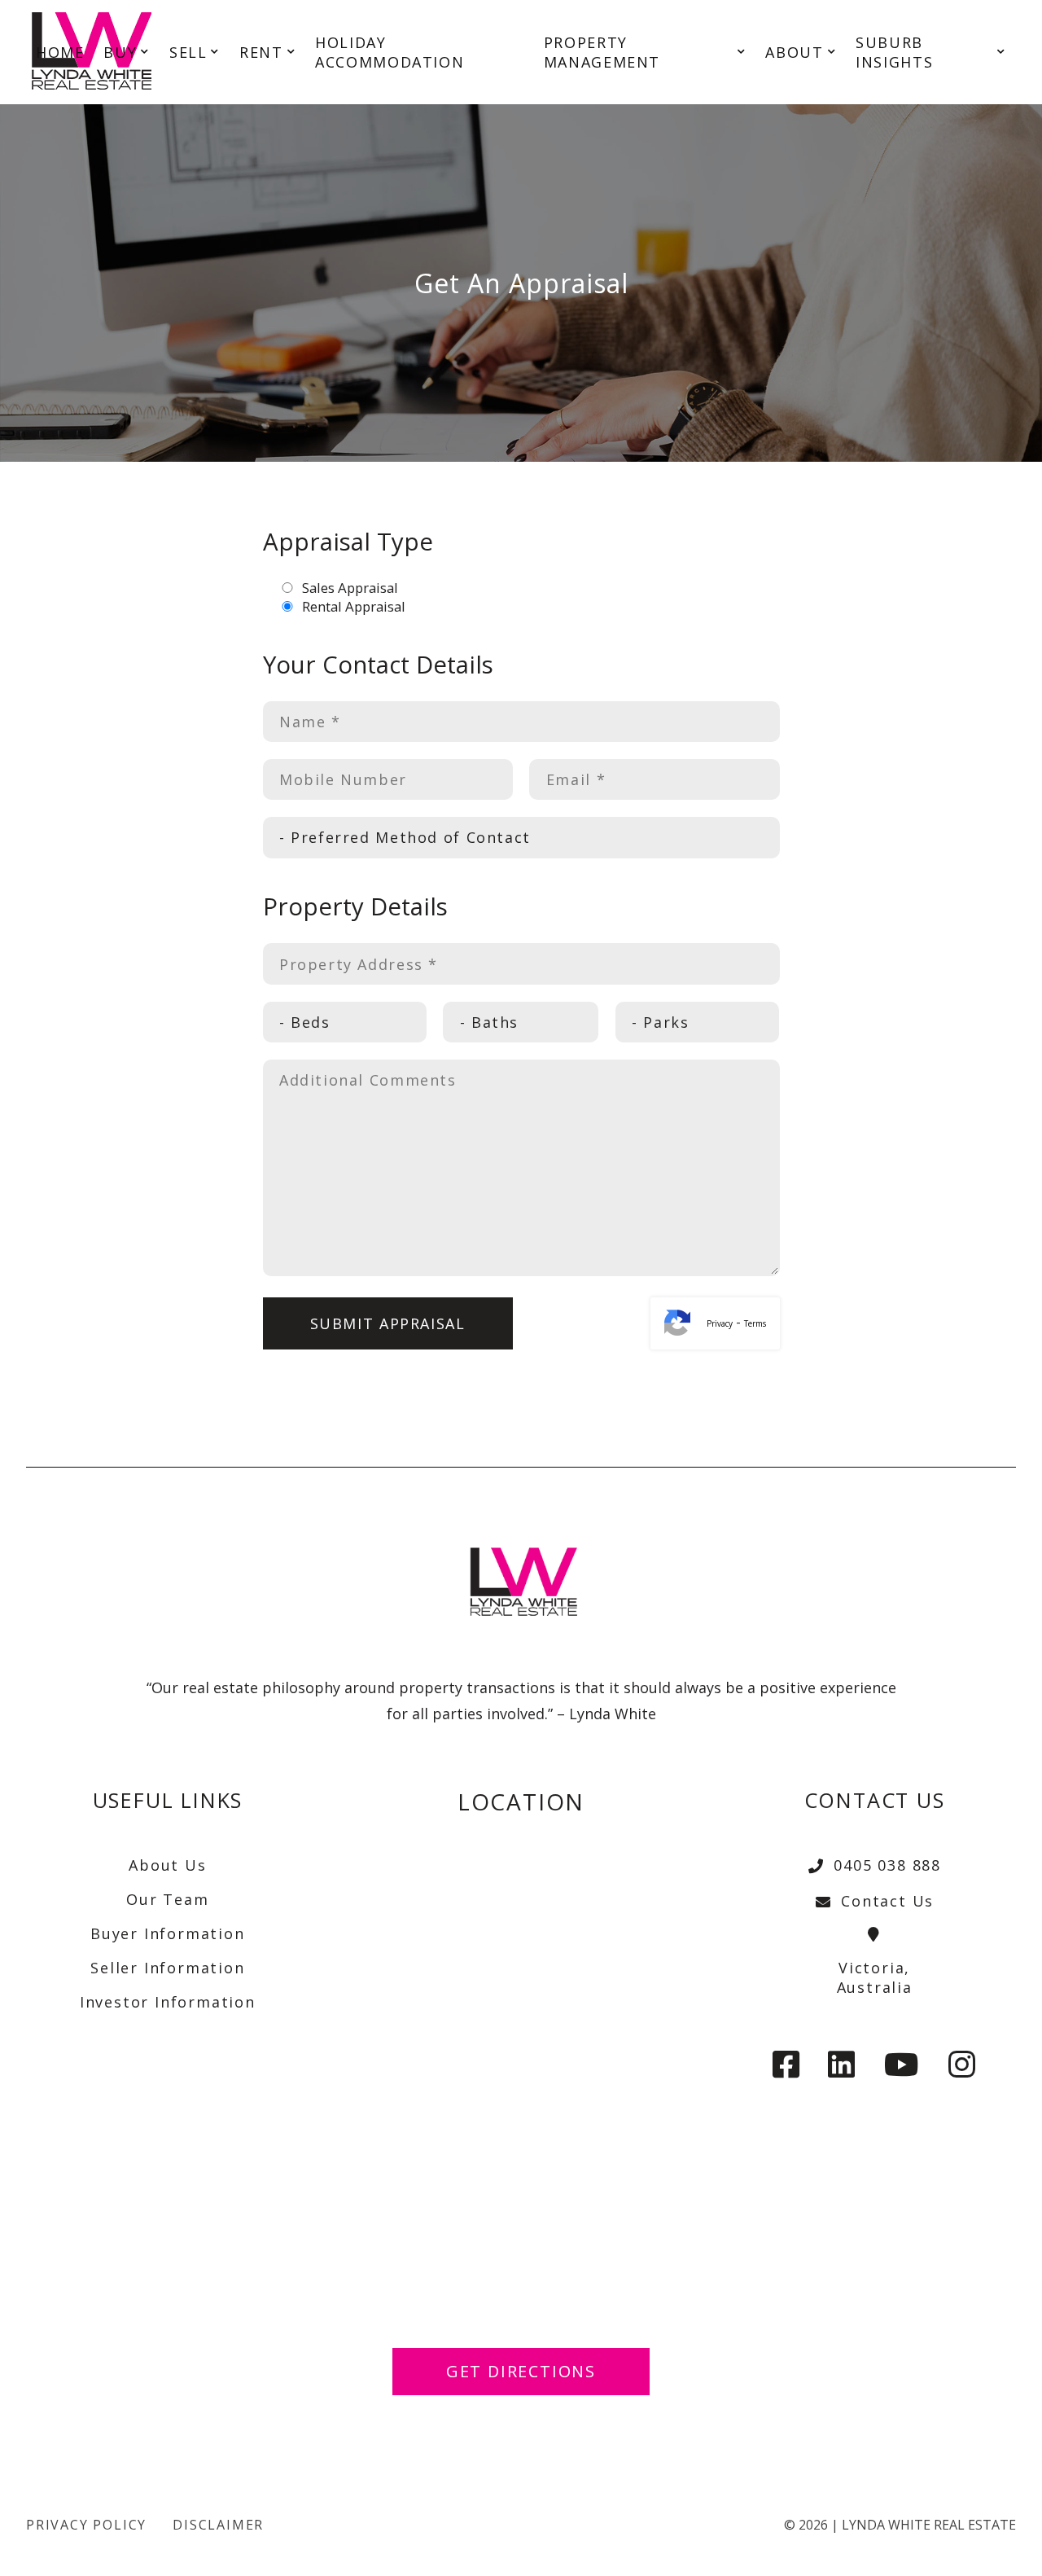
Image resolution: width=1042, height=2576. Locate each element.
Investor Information (168, 2002)
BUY (120, 52)
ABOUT (794, 52)
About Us (167, 1865)
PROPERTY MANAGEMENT (602, 52)
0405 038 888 (887, 1865)
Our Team (167, 1899)
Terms (755, 1323)
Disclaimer (218, 2525)
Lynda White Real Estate (929, 2525)
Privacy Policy (86, 2525)
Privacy (720, 1323)
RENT (261, 52)
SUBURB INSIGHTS (894, 52)
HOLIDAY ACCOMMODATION (390, 52)
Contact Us (887, 1901)
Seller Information (167, 1968)
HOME (60, 52)
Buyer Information (168, 1933)
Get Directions (521, 2371)
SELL (188, 52)
